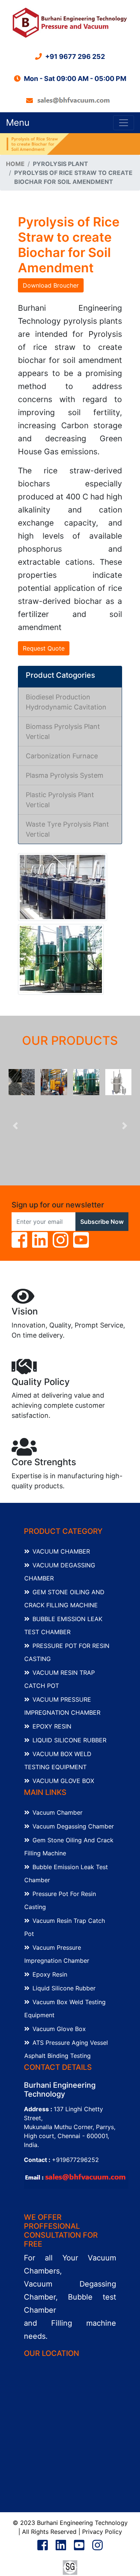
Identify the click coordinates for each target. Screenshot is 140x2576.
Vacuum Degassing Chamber (73, 1826)
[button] (15, 1126)
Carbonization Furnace (62, 756)
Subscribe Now (102, 1222)
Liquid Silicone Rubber (69, 1740)
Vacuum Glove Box (63, 1781)
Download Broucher (51, 285)
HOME (15, 164)
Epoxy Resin (52, 1726)
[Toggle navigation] (124, 123)
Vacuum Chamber (61, 1551)
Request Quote (44, 648)
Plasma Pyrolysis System (65, 775)
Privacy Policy (102, 2532)
